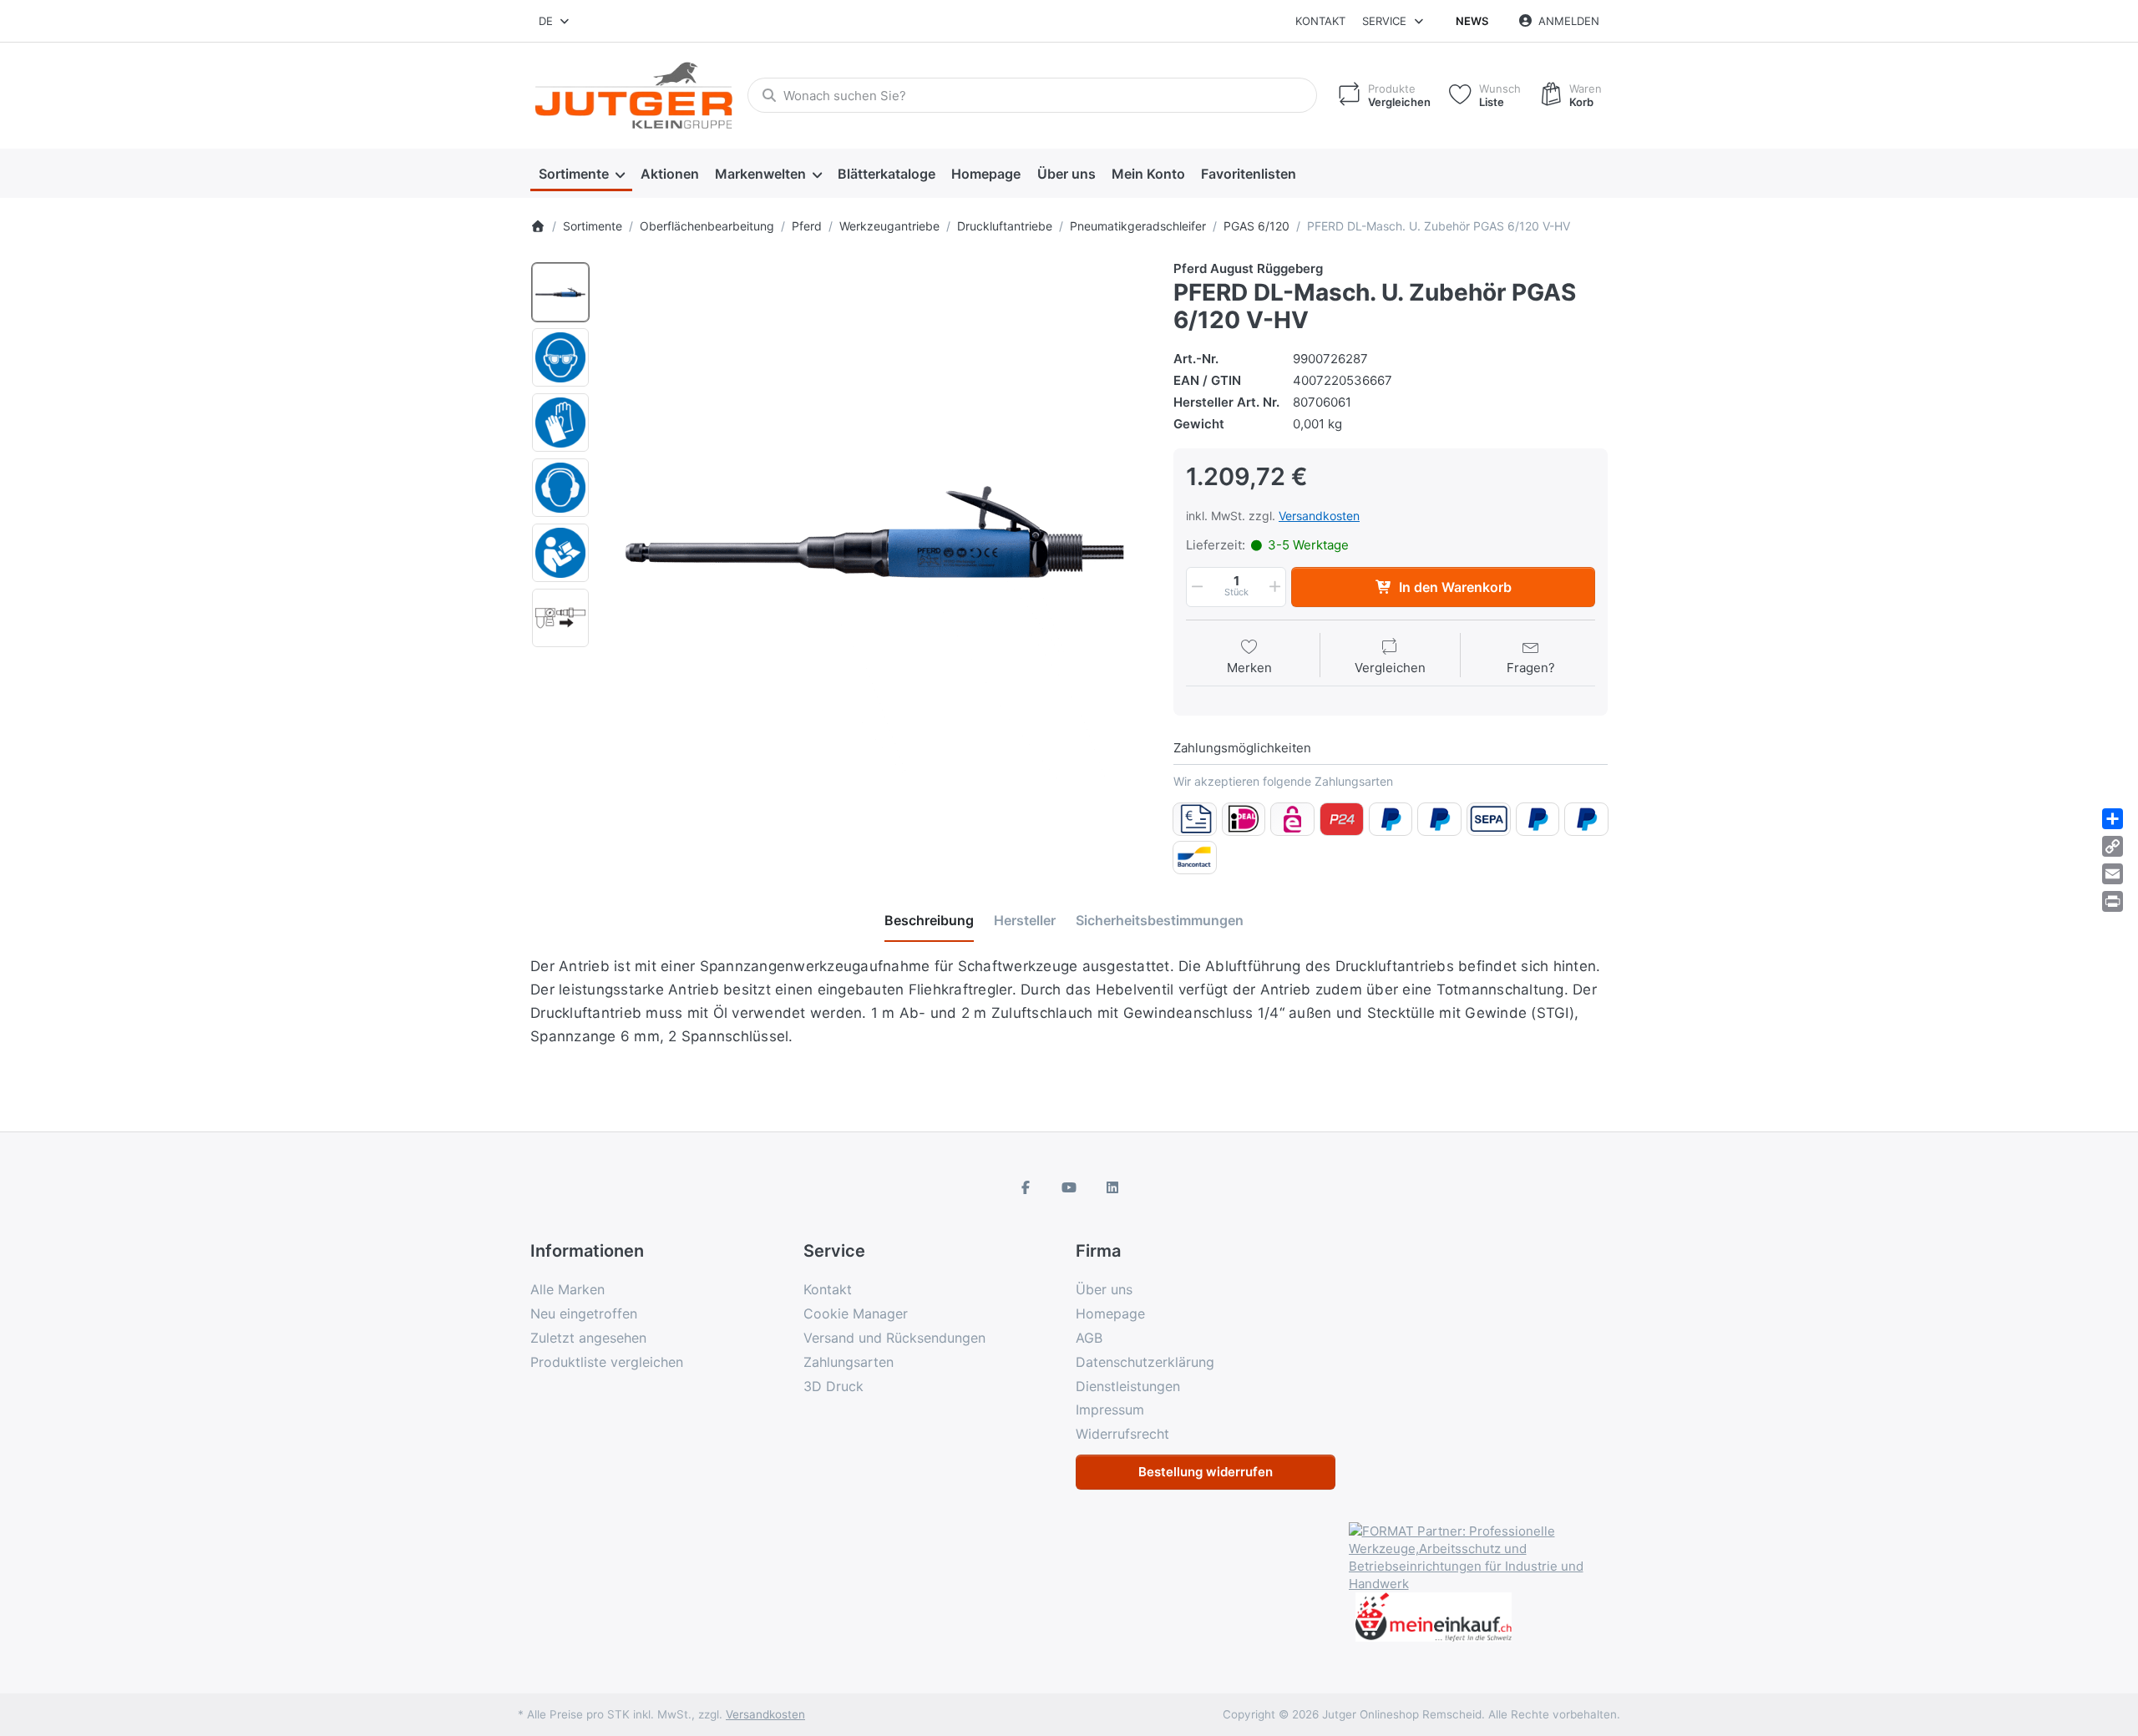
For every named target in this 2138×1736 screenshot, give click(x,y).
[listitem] (876, 532)
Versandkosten (1319, 516)
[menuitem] (581, 174)
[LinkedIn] (1112, 1187)
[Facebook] (1026, 1187)
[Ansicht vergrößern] (876, 532)
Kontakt (1320, 21)
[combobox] (555, 21)
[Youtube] (1069, 1187)
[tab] (929, 921)
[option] (560, 292)
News (1472, 21)
